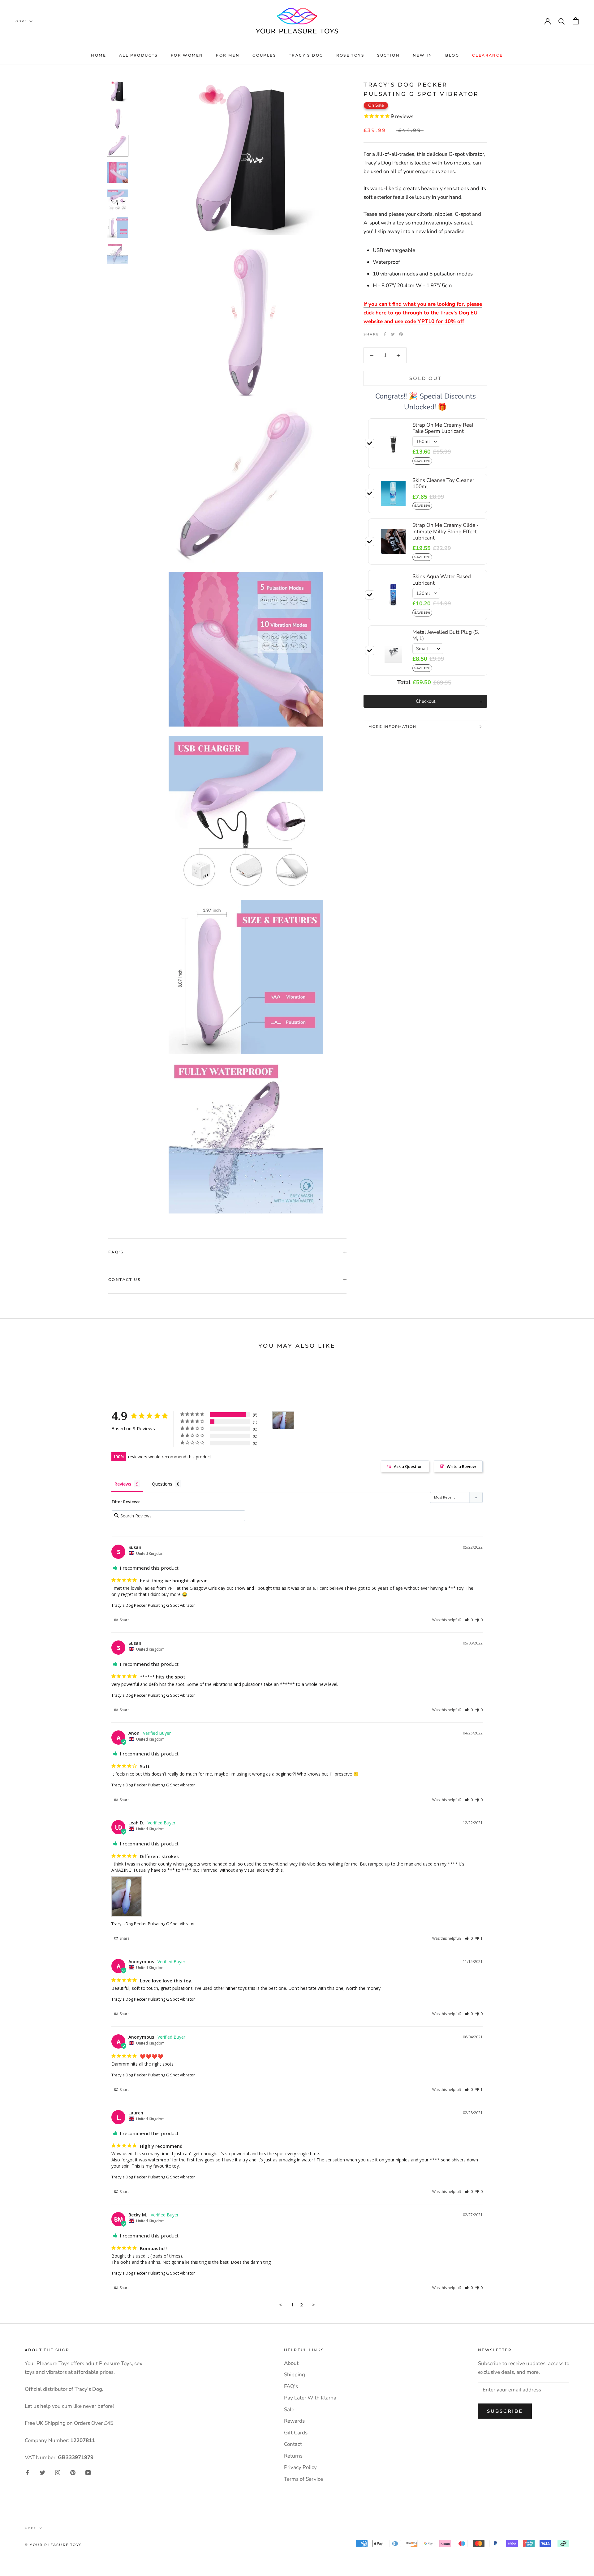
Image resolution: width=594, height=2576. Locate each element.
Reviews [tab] (123, 1484)
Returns (293, 2456)
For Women (187, 55)
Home (99, 55)
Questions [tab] (162, 1484)
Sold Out (426, 378)
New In (422, 55)
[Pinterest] (401, 334)
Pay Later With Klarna (310, 2398)
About (291, 2363)
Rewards (294, 2421)
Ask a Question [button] (408, 1466)
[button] (469, 1620)
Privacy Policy (300, 2467)
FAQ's (116, 1252)
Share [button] (124, 1620)
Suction (388, 55)
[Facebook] (385, 334)
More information (392, 727)
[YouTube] (88, 2472)
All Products (138, 55)
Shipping (295, 2375)
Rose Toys (350, 55)
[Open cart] (576, 21)
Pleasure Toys (115, 2363)
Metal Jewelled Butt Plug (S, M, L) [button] (446, 635)
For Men (228, 55)
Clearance (488, 55)
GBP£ (21, 21)
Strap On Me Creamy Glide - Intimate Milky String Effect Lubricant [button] (445, 531)
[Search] (562, 21)
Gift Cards (296, 2433)
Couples (264, 55)
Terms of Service (303, 2479)
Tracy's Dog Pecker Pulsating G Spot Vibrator (153, 1605)
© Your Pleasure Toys (53, 2545)
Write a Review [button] (461, 1466)
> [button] (314, 2305)
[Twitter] (393, 334)
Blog (452, 55)
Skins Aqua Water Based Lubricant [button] (442, 580)
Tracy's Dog (306, 55)
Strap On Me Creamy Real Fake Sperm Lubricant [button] (443, 428)
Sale (289, 2410)
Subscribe (505, 2411)
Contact (293, 2444)
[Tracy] (283, 1420)
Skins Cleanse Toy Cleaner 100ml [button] (443, 483)
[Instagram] (58, 2472)
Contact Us (124, 1279)
